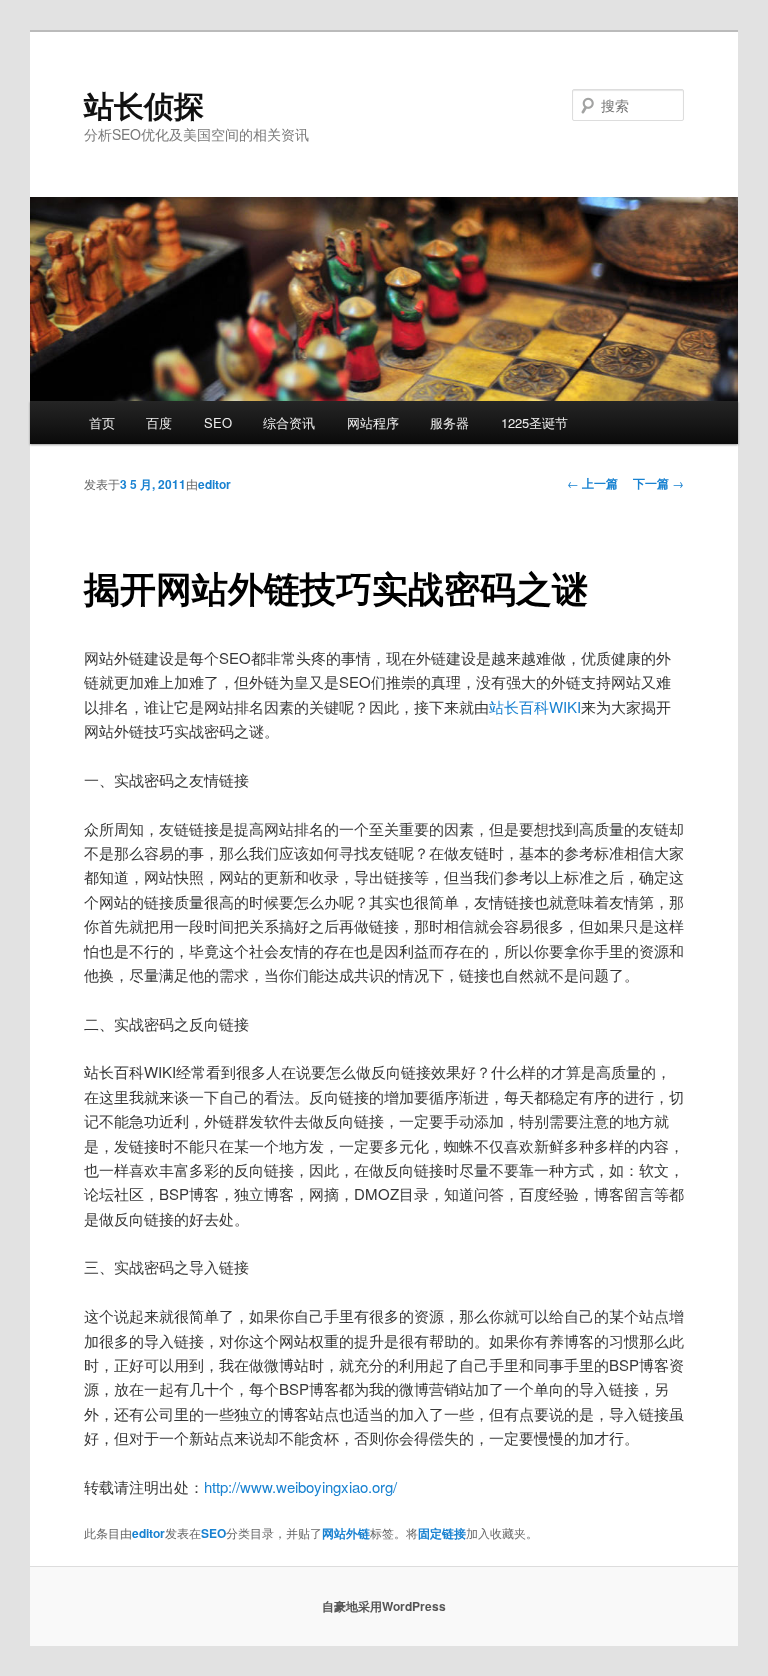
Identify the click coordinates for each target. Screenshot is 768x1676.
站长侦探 (144, 104)
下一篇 (658, 483)
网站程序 (373, 422)
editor (214, 484)
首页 (102, 422)
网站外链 (346, 1533)
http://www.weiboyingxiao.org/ (300, 1486)
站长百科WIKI (535, 706)
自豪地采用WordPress (384, 1606)
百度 (159, 422)
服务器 (449, 422)
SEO (218, 422)
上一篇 (592, 483)
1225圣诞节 (534, 422)
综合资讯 (289, 422)
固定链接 (442, 1533)
